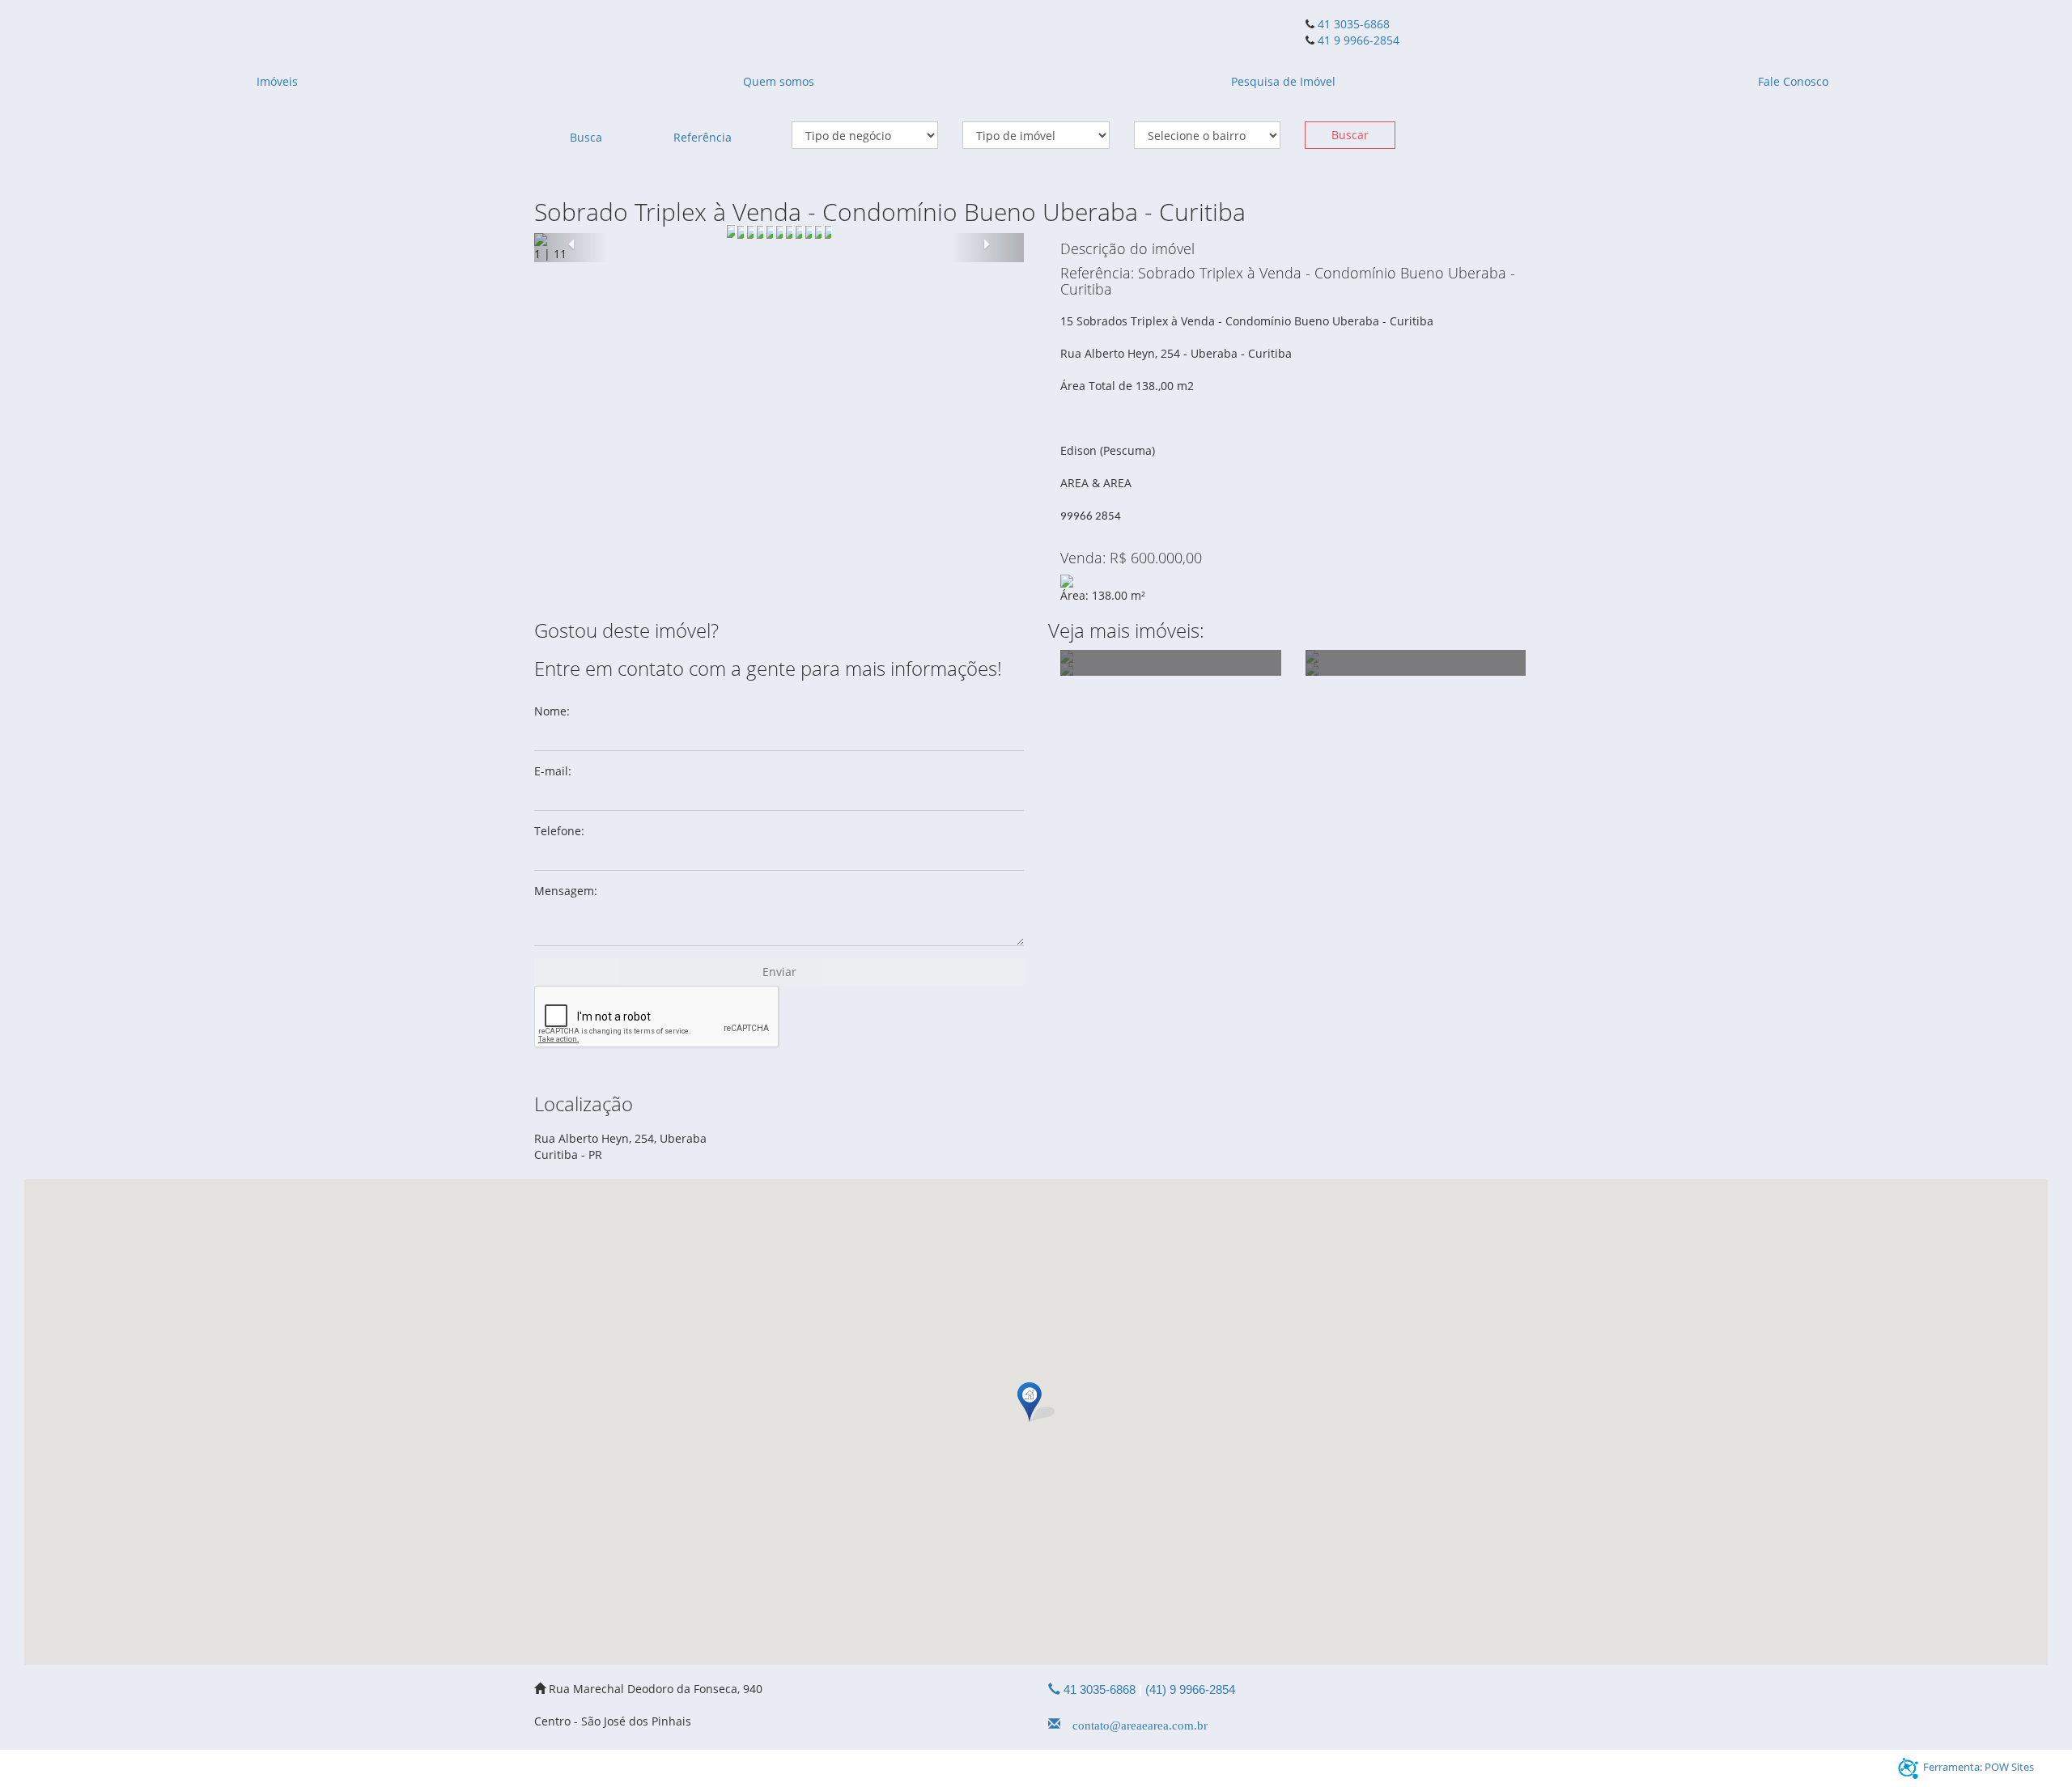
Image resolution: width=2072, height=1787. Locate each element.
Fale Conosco (1793, 81)
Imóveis (277, 81)
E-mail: (553, 771)
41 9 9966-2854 (1357, 40)
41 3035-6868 (1354, 24)
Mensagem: (566, 891)
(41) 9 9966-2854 (1190, 1689)
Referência (703, 137)
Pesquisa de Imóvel (1283, 81)
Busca (586, 137)
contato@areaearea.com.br (1134, 1724)
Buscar (1350, 135)
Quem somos (779, 81)
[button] (571, 248)
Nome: (552, 711)
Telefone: (559, 831)
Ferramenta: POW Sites (1979, 1767)
